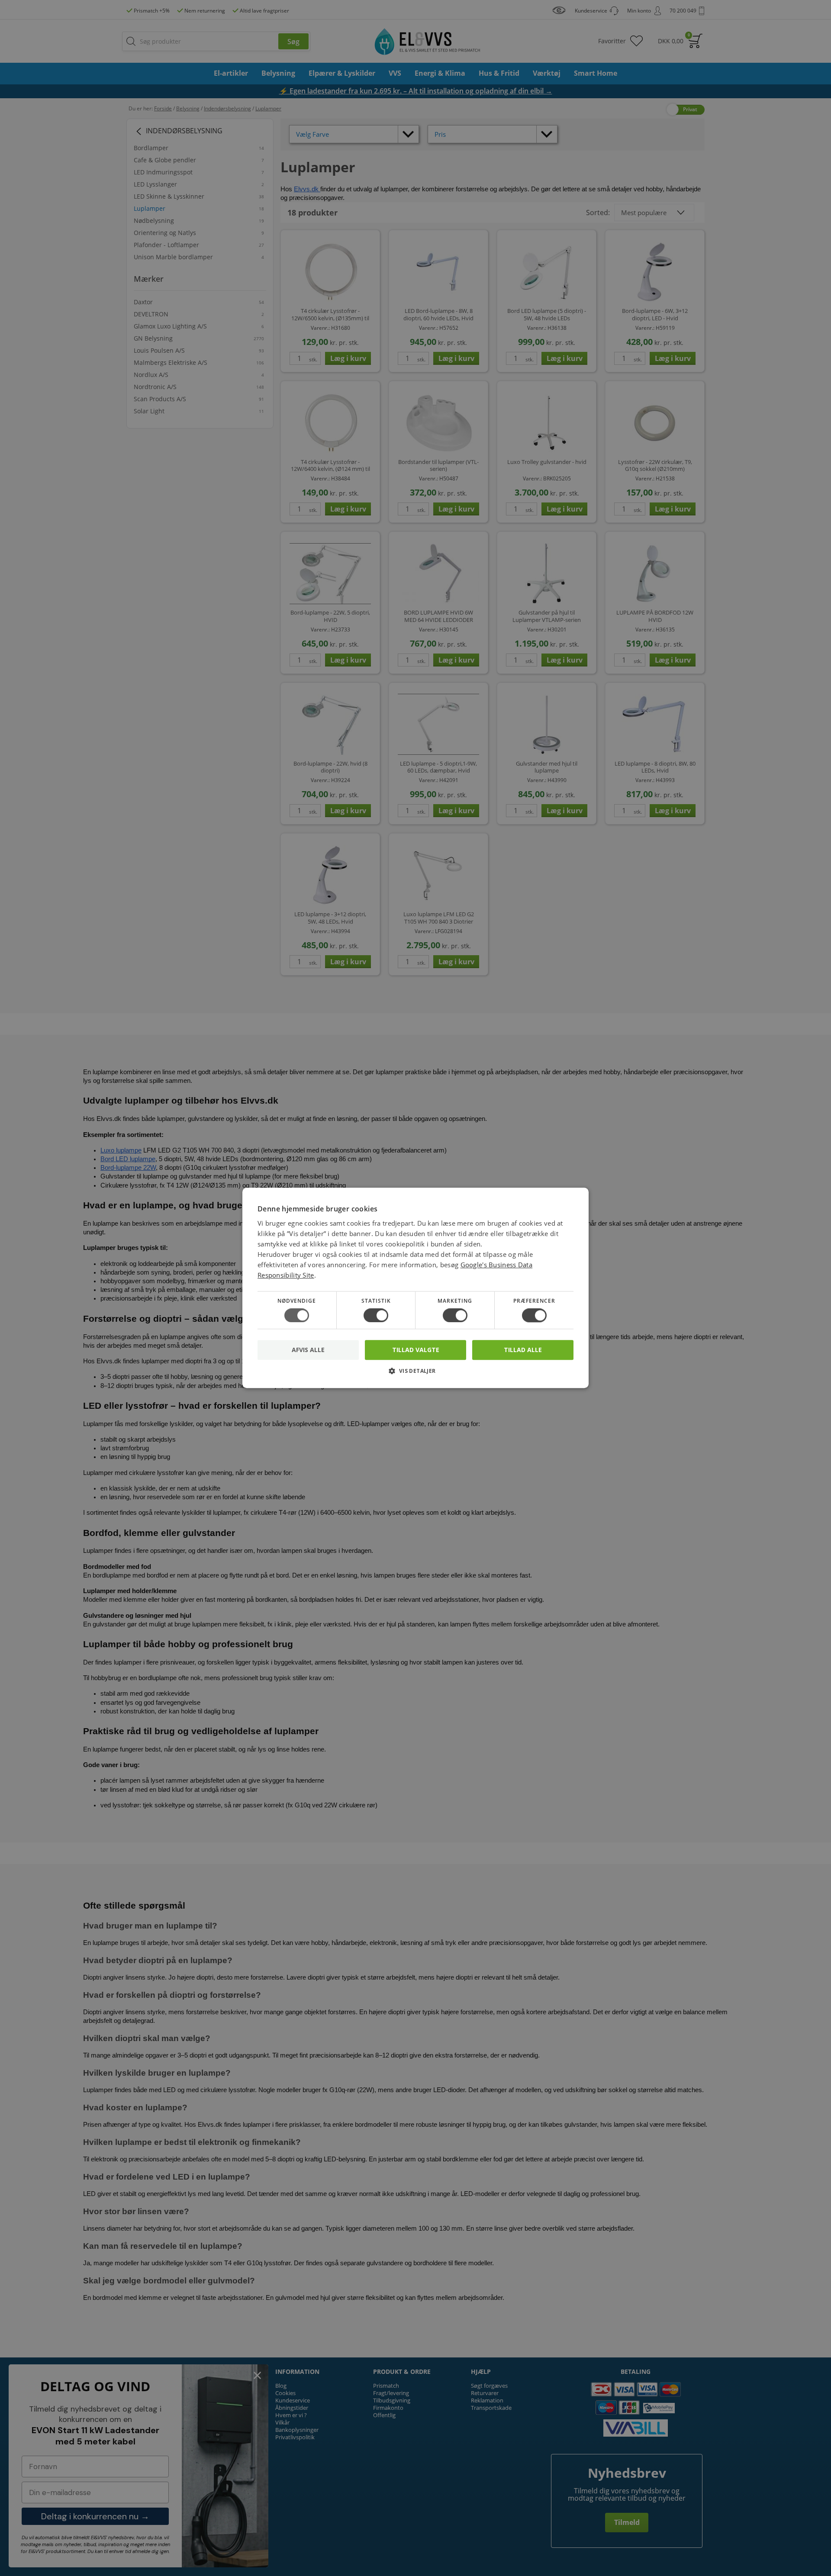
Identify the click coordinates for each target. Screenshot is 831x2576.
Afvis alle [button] (308, 1350)
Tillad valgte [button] (416, 1350)
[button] (415, 1374)
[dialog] (415, 1288)
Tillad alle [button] (523, 1350)
